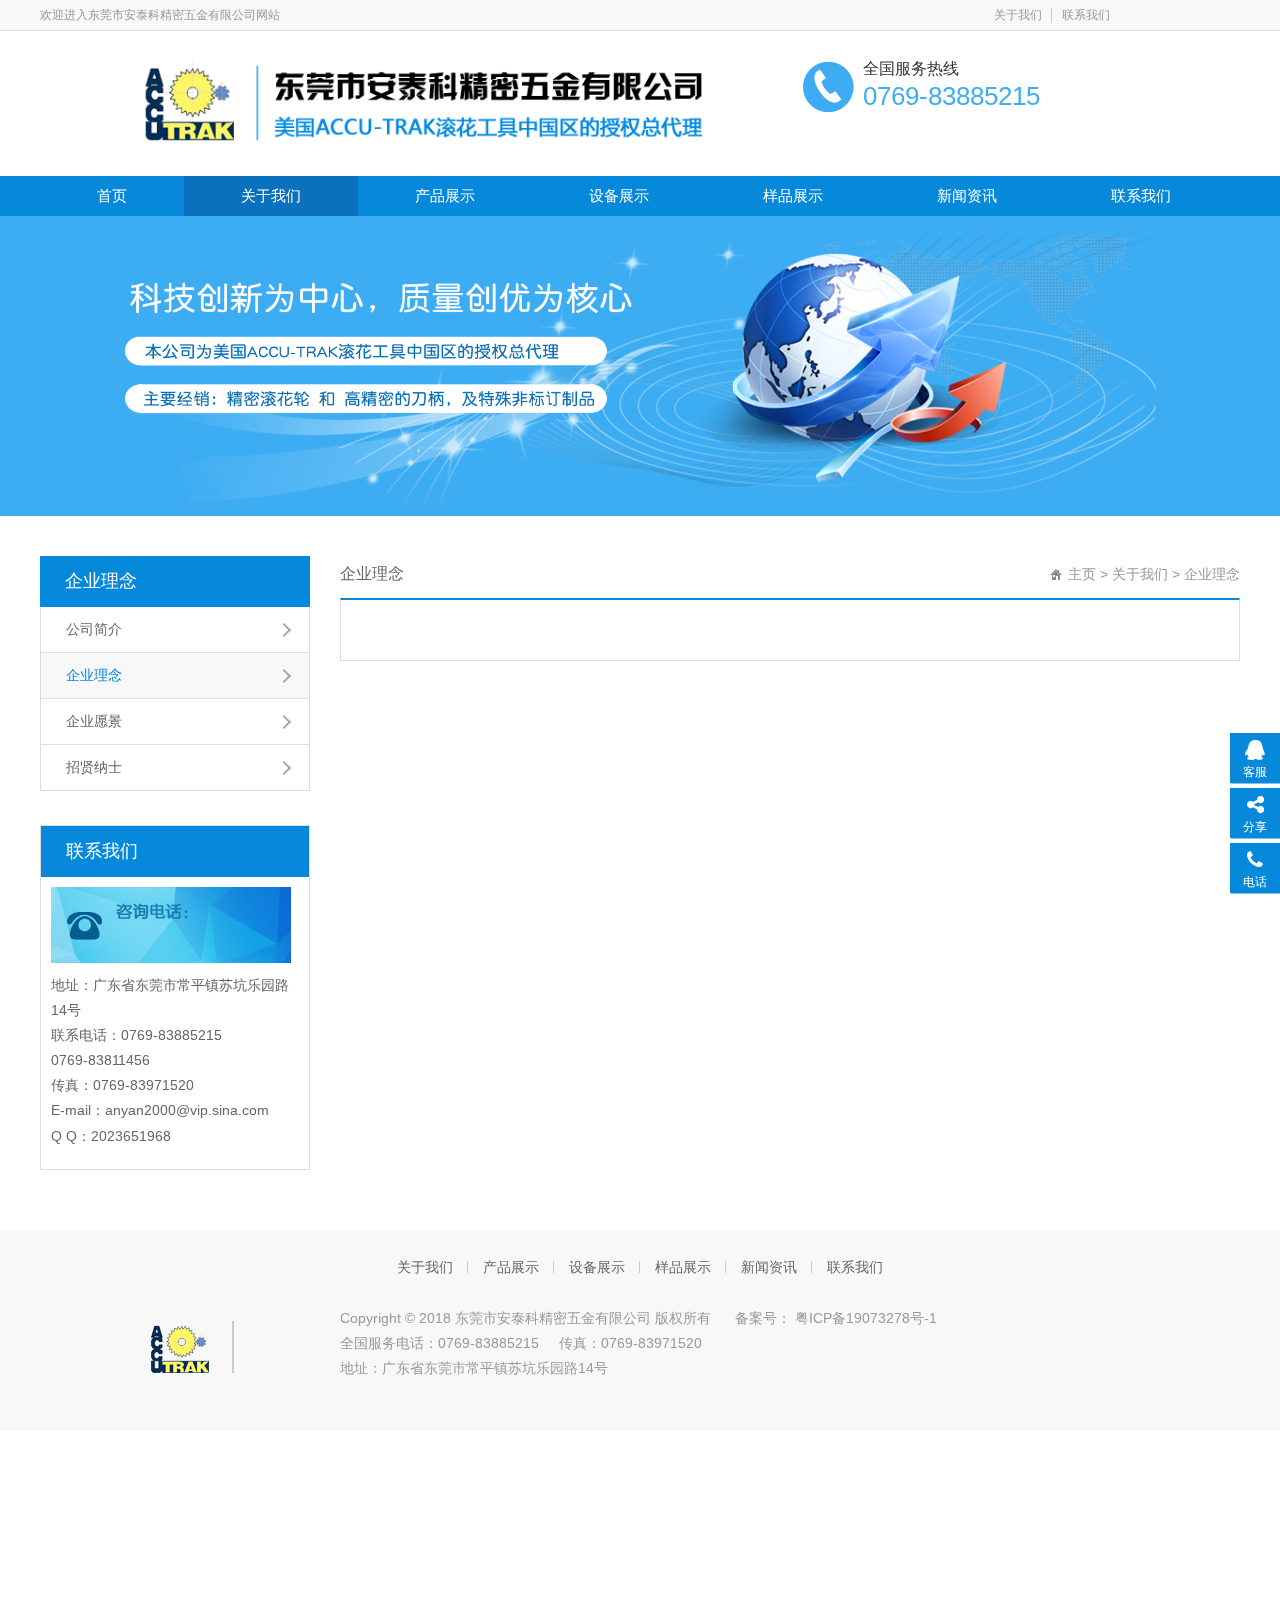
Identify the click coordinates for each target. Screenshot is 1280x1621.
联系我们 (1086, 15)
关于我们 (1018, 15)
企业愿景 (94, 721)
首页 (112, 195)
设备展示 (619, 195)
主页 (1082, 574)
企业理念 (101, 581)
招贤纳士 (94, 767)
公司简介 (94, 629)
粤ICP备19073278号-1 (864, 1318)
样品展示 (793, 195)
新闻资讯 (967, 195)
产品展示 (445, 195)
